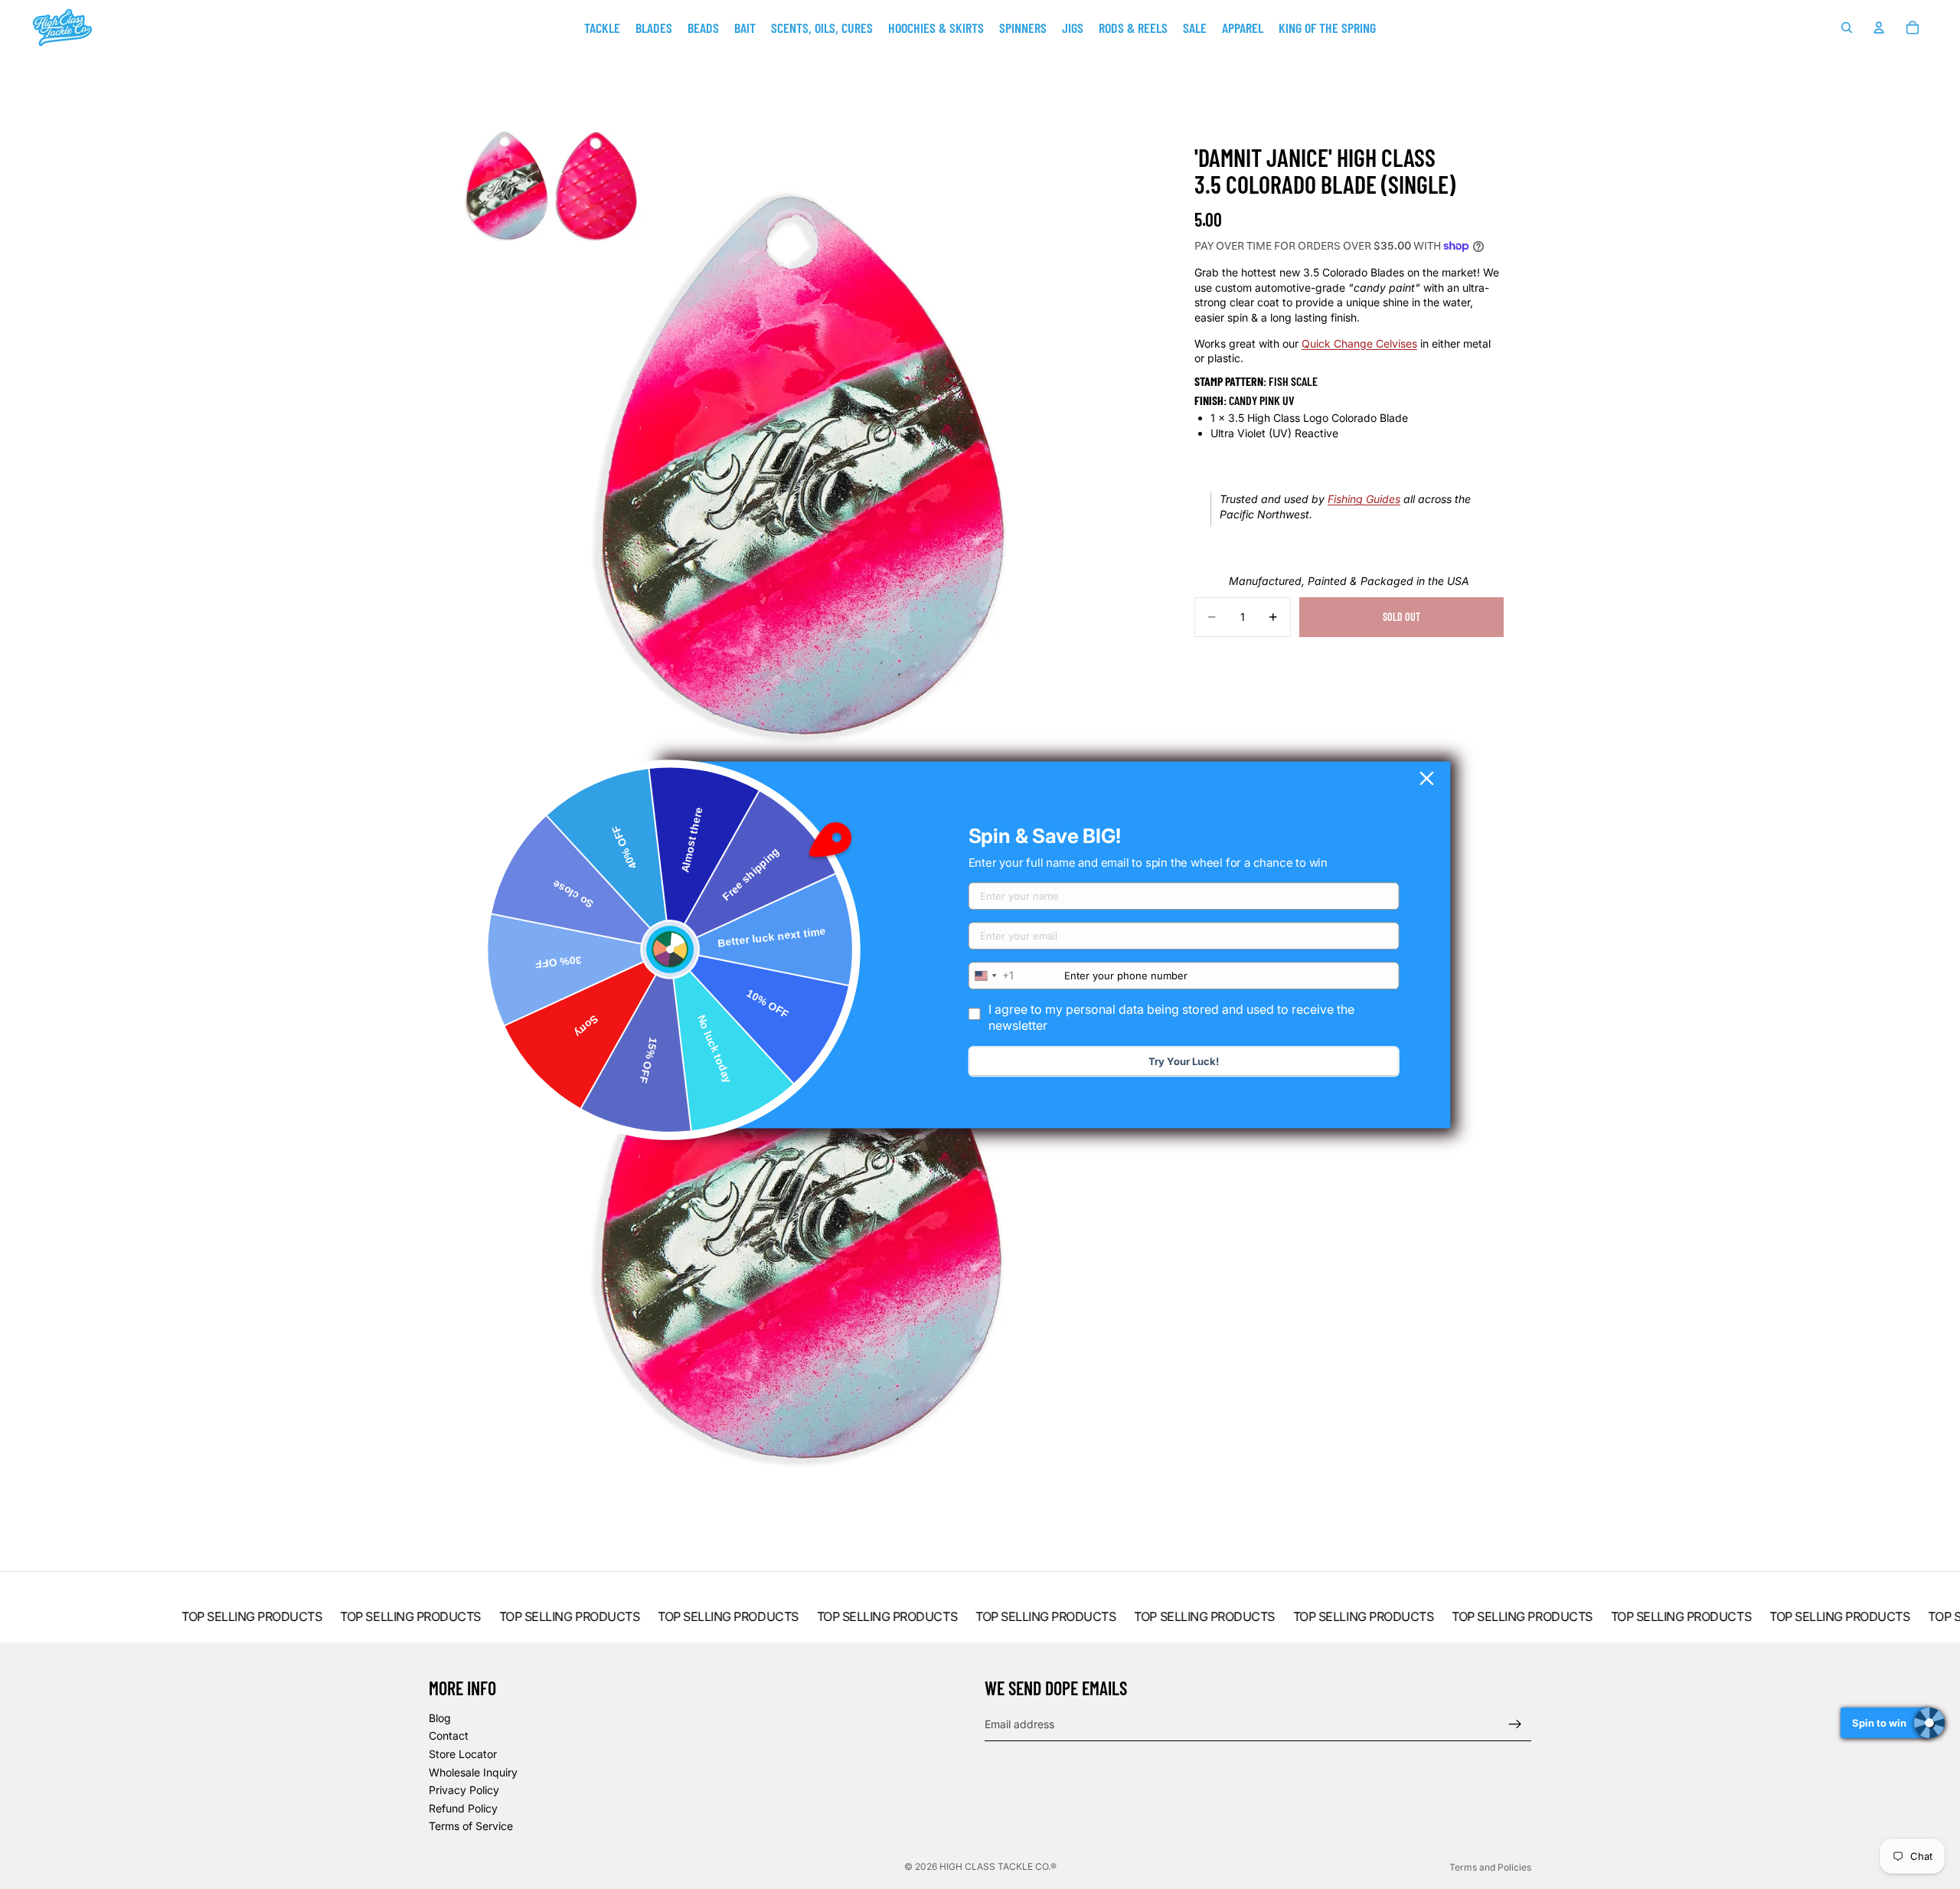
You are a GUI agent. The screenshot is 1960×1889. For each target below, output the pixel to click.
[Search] (1847, 28)
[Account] (1879, 28)
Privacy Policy (464, 1790)
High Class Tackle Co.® (998, 1866)
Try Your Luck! (1184, 1061)
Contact (449, 1736)
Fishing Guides (1364, 499)
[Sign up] (1515, 1724)
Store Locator (463, 1754)
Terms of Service (471, 1827)
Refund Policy (463, 1808)
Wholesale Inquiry (473, 1772)
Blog (440, 1718)
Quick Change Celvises (1359, 343)
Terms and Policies (1490, 1867)
